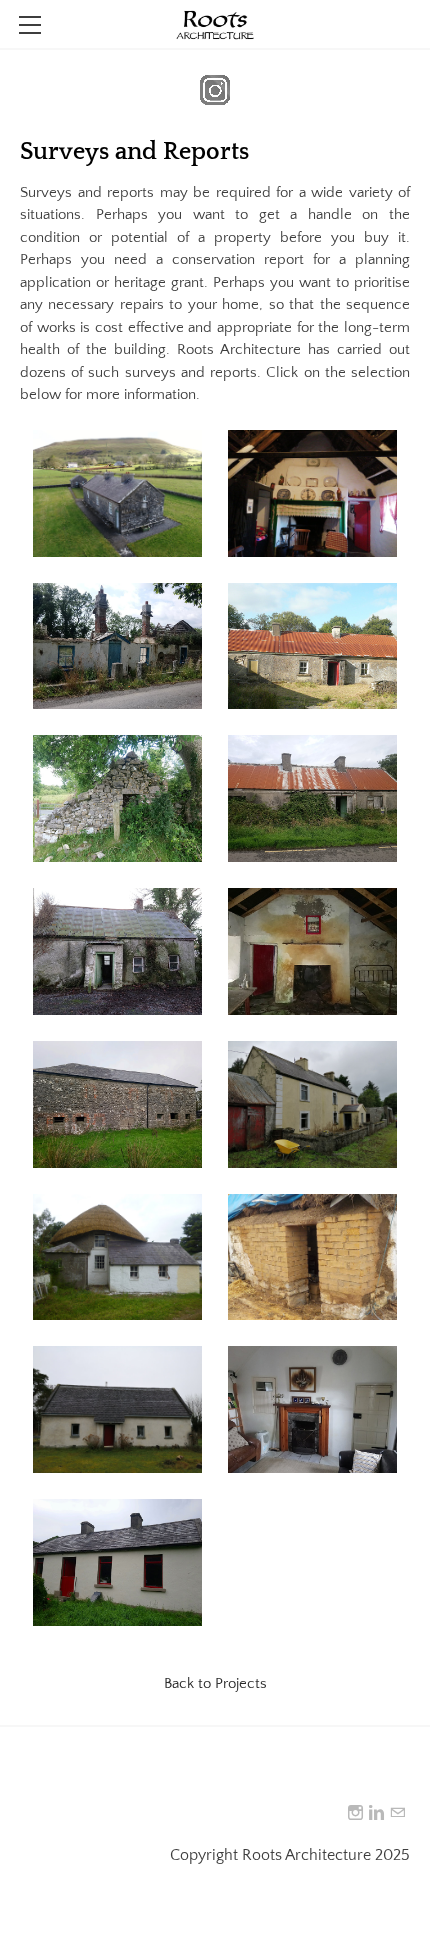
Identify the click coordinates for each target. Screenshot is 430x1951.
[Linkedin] (376, 1813)
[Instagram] (355, 1813)
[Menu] (30, 25)
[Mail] (397, 1813)
